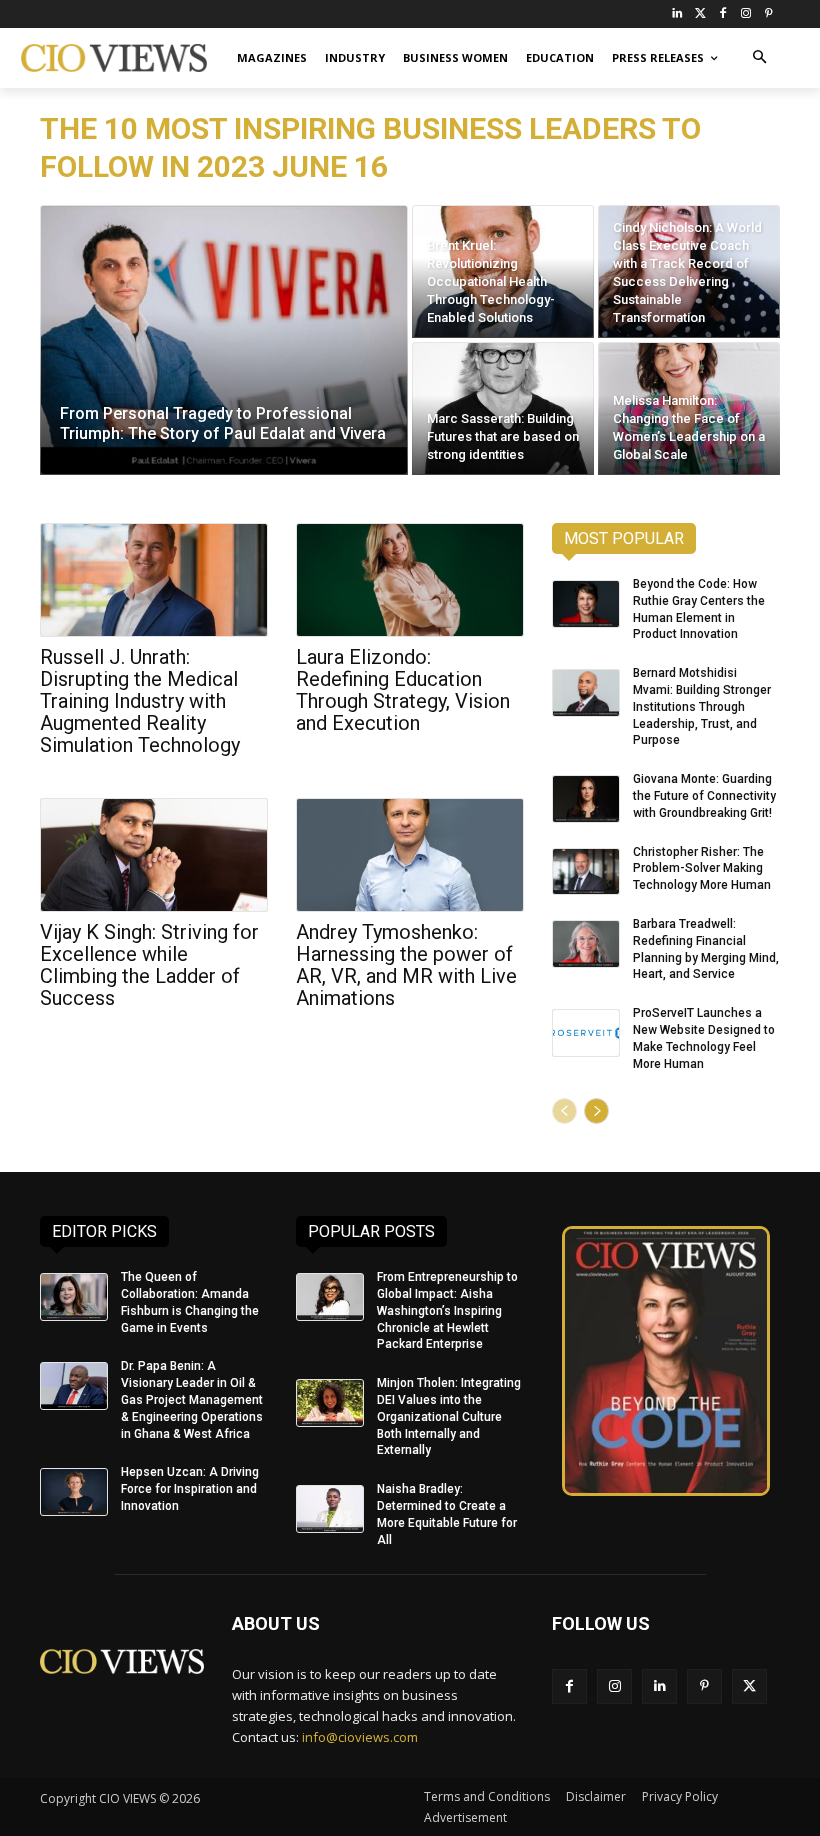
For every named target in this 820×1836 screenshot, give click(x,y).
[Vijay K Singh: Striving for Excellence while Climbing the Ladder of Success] (154, 855)
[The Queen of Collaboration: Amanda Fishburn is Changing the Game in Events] (74, 1297)
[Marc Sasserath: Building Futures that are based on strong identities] (503, 408)
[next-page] (596, 1111)
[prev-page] (564, 1111)
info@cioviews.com (360, 1737)
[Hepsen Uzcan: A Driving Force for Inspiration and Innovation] (74, 1492)
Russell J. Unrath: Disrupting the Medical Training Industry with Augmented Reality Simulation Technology (140, 701)
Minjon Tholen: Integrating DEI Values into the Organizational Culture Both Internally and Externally (449, 1416)
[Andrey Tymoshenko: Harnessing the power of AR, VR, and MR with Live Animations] (410, 855)
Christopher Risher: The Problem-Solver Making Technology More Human (702, 869)
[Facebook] (723, 14)
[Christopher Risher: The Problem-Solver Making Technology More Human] (586, 872)
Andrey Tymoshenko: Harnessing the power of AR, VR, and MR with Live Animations (406, 965)
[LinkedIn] (677, 14)
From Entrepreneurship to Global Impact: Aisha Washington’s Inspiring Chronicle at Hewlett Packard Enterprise (447, 1310)
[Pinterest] (768, 14)
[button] (759, 58)
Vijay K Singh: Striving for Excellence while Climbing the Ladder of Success (149, 965)
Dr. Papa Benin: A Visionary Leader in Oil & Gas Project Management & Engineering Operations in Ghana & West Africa (192, 1399)
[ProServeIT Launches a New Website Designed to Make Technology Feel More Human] (586, 1033)
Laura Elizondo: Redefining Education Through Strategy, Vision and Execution (403, 690)
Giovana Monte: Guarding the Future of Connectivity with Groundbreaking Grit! (704, 796)
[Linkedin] (659, 1686)
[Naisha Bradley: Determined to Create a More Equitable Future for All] (330, 1509)
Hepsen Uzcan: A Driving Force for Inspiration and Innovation (190, 1489)
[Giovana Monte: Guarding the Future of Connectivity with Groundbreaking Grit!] (586, 799)
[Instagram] (745, 14)
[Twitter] (700, 14)
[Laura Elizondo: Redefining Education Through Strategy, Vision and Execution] (410, 580)
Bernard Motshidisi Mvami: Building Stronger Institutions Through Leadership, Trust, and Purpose (702, 706)
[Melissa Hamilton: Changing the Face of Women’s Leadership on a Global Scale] (689, 408)
